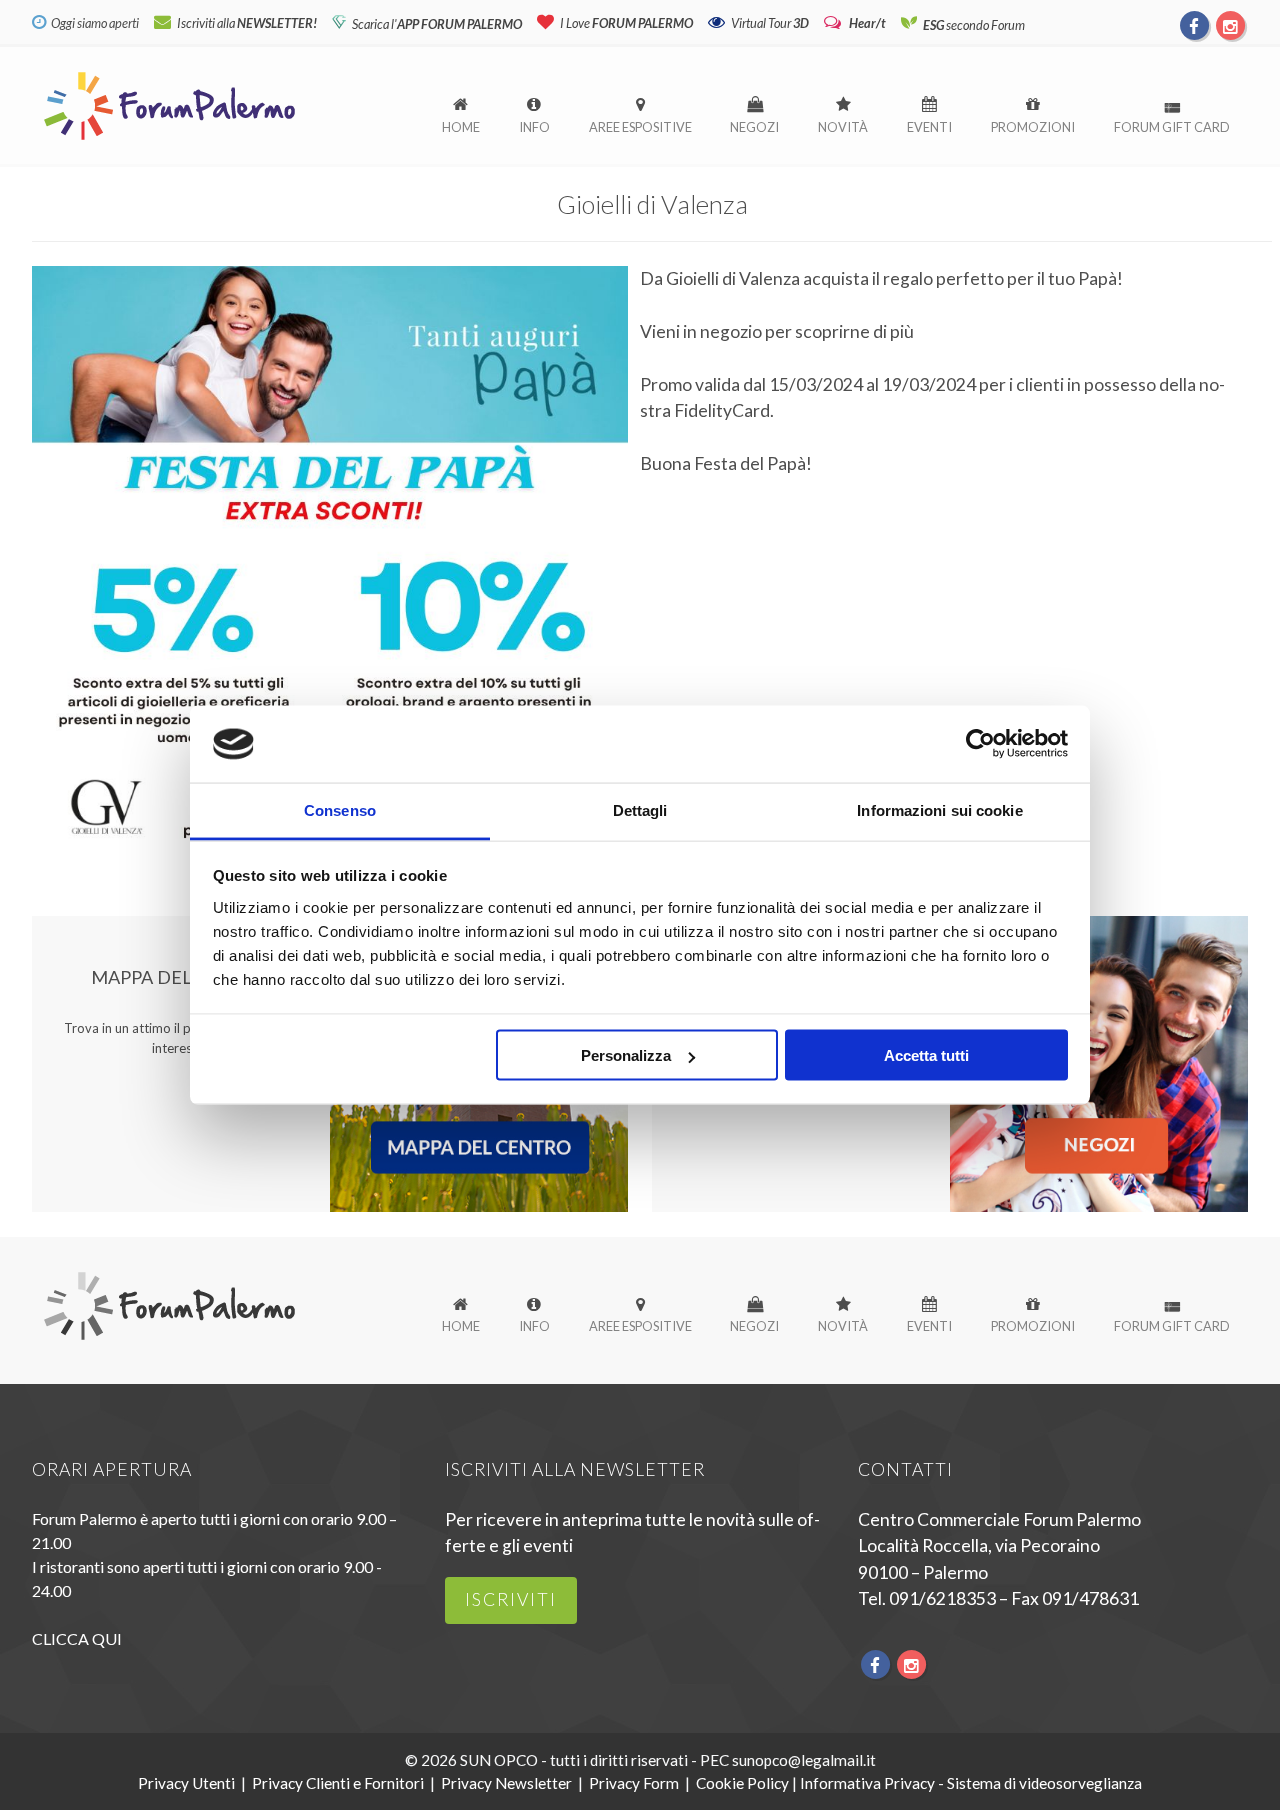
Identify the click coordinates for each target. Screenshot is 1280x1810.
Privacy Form (634, 1783)
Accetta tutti (926, 1055)
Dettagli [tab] (640, 809)
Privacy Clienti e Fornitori (338, 1783)
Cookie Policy (742, 1783)
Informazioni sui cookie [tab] (939, 809)
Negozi (754, 127)
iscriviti (511, 1599)
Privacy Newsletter (506, 1783)
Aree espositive (640, 127)
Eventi (929, 127)
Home (461, 127)
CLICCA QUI (77, 1638)
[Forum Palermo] (169, 141)
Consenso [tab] (340, 809)
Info (534, 127)
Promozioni (1033, 127)
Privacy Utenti (186, 1783)
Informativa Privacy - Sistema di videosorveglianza (971, 1783)
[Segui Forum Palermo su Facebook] (1195, 25)
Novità (843, 127)
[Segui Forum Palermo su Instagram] (1230, 25)
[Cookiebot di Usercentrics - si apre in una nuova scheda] (980, 744)
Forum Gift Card (1172, 127)
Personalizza (626, 1055)
